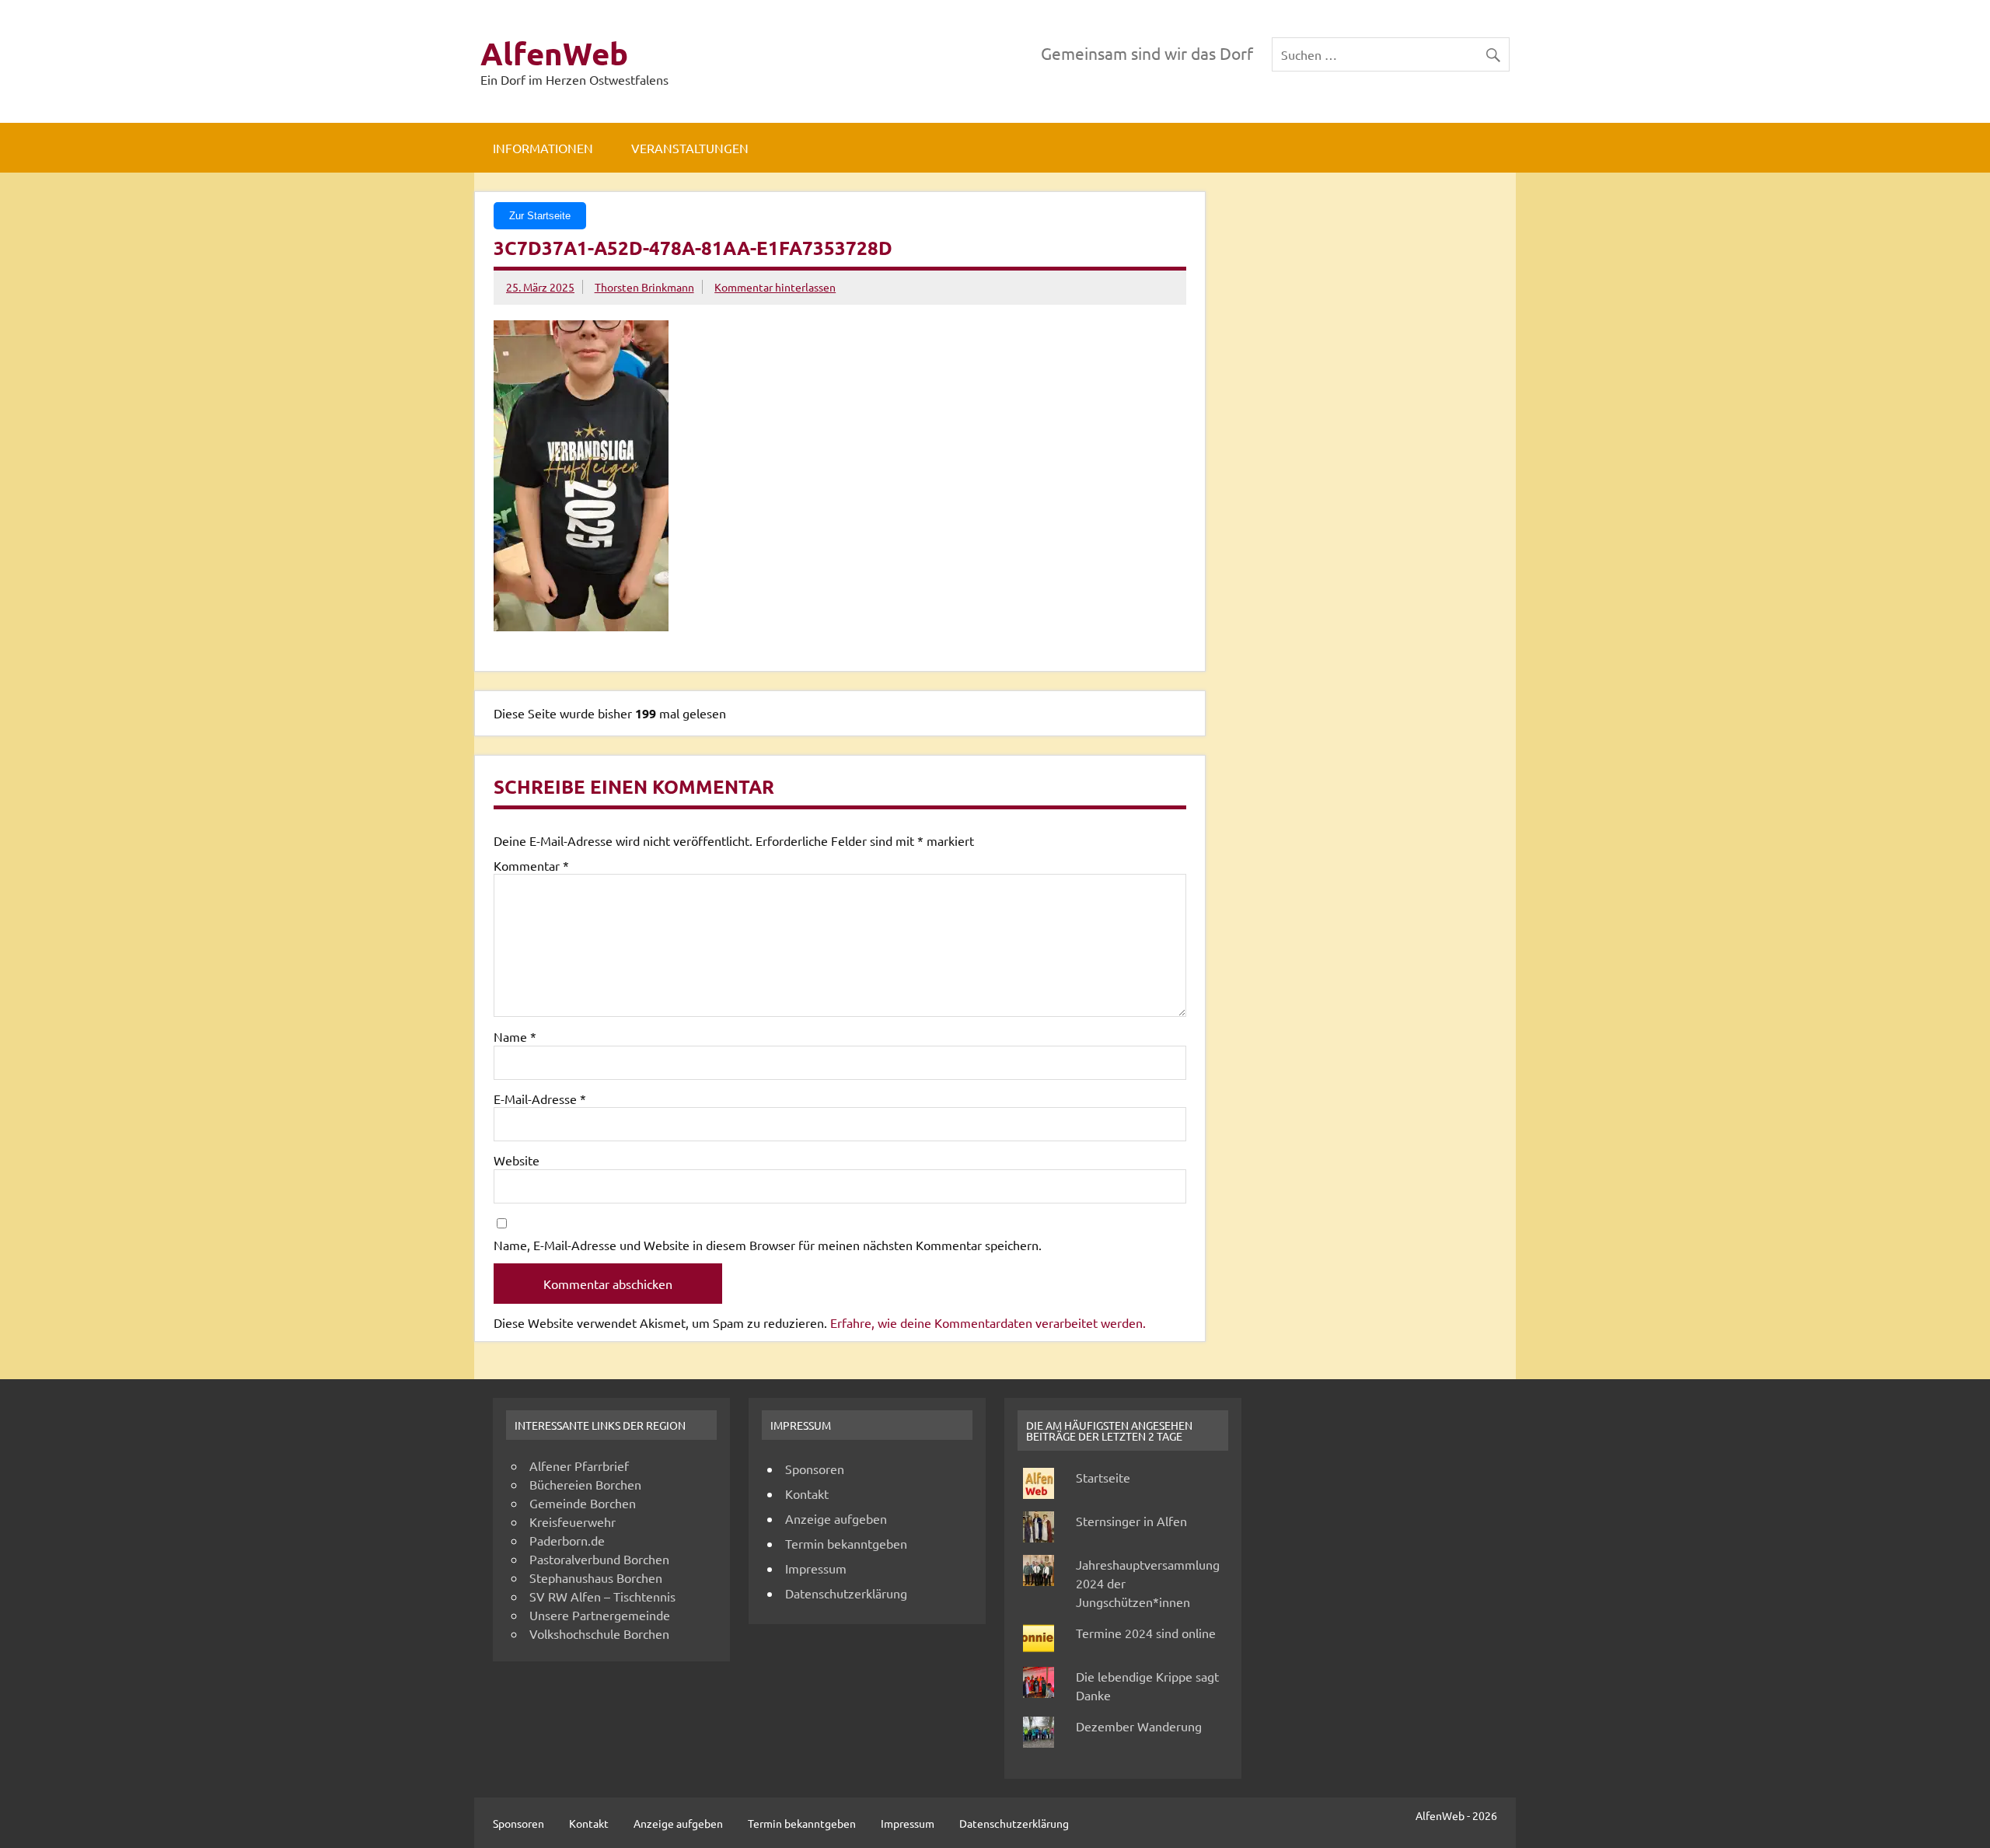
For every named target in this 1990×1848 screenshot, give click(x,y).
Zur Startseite (540, 216)
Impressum (816, 1568)
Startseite (1103, 1477)
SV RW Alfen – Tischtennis (602, 1596)
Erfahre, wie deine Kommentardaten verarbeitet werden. (988, 1322)
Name (515, 1036)
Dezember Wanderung (1139, 1726)
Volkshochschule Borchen (599, 1633)
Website (517, 1160)
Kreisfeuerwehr (573, 1521)
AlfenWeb (554, 53)
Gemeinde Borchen (583, 1503)
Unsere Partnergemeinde (600, 1615)
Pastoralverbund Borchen (599, 1559)
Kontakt (807, 1493)
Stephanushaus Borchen (596, 1577)
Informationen (543, 148)
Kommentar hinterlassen (775, 287)
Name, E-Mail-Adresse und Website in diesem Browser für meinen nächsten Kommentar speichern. (768, 1245)
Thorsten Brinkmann (644, 287)
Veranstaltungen (690, 148)
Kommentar (531, 865)
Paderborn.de (567, 1540)
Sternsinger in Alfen (1131, 1521)
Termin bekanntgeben (846, 1543)
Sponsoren (815, 1469)
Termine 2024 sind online (1146, 1633)
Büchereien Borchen (585, 1484)
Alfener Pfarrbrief (579, 1465)
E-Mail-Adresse (540, 1099)
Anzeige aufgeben (836, 1518)
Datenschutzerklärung (846, 1593)
